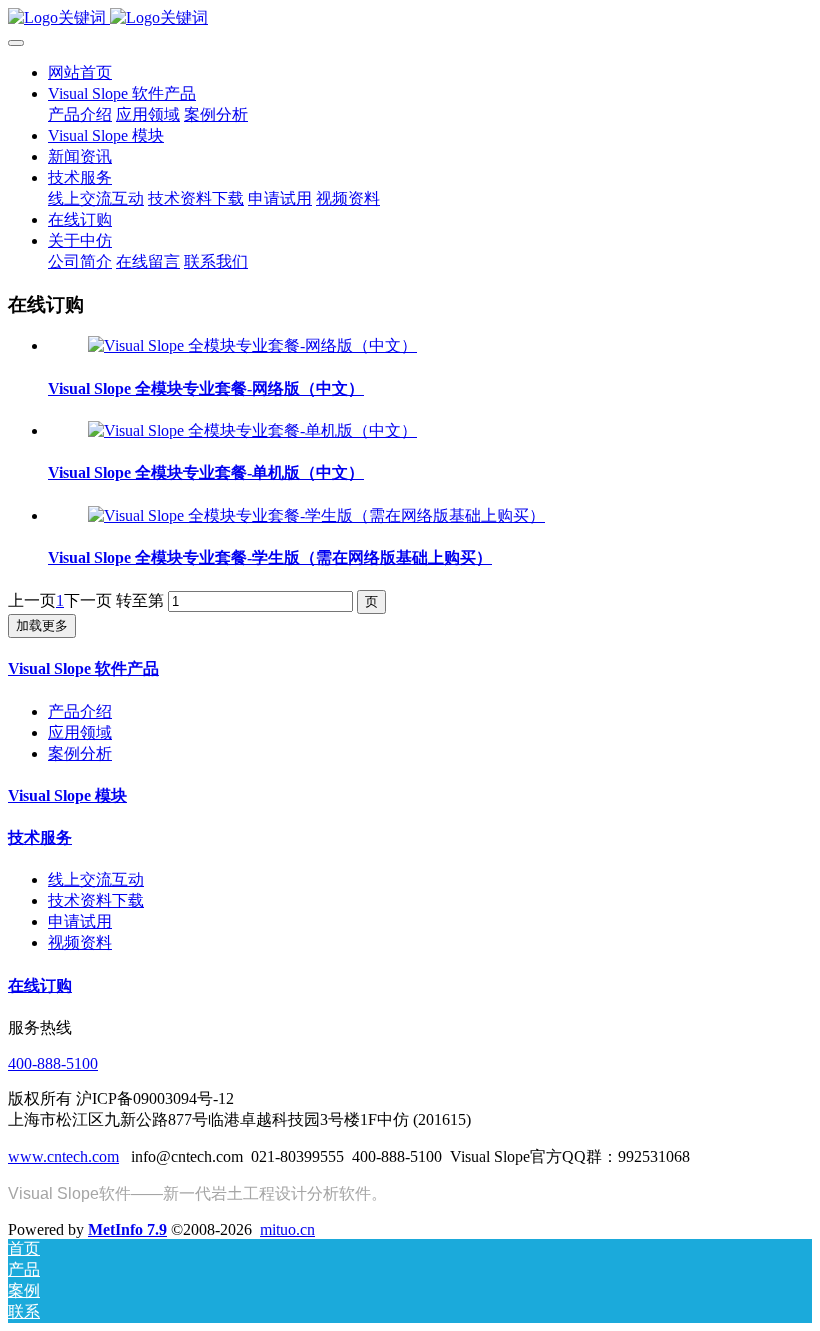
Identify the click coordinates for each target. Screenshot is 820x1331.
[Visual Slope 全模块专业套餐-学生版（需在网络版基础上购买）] (316, 515)
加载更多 (42, 625)
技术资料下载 (96, 900)
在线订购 (40, 985)
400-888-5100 (53, 1063)
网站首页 (80, 72)
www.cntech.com (63, 1156)
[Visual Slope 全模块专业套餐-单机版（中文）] (252, 430)
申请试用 (80, 921)
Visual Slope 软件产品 (83, 668)
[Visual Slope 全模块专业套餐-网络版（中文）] (252, 345)
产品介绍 (80, 711)
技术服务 (40, 837)
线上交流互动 (96, 879)
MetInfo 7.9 (127, 1229)
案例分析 (80, 753)
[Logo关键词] (410, 18)
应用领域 (80, 732)
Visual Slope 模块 (67, 795)
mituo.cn (287, 1229)
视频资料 (80, 942)
